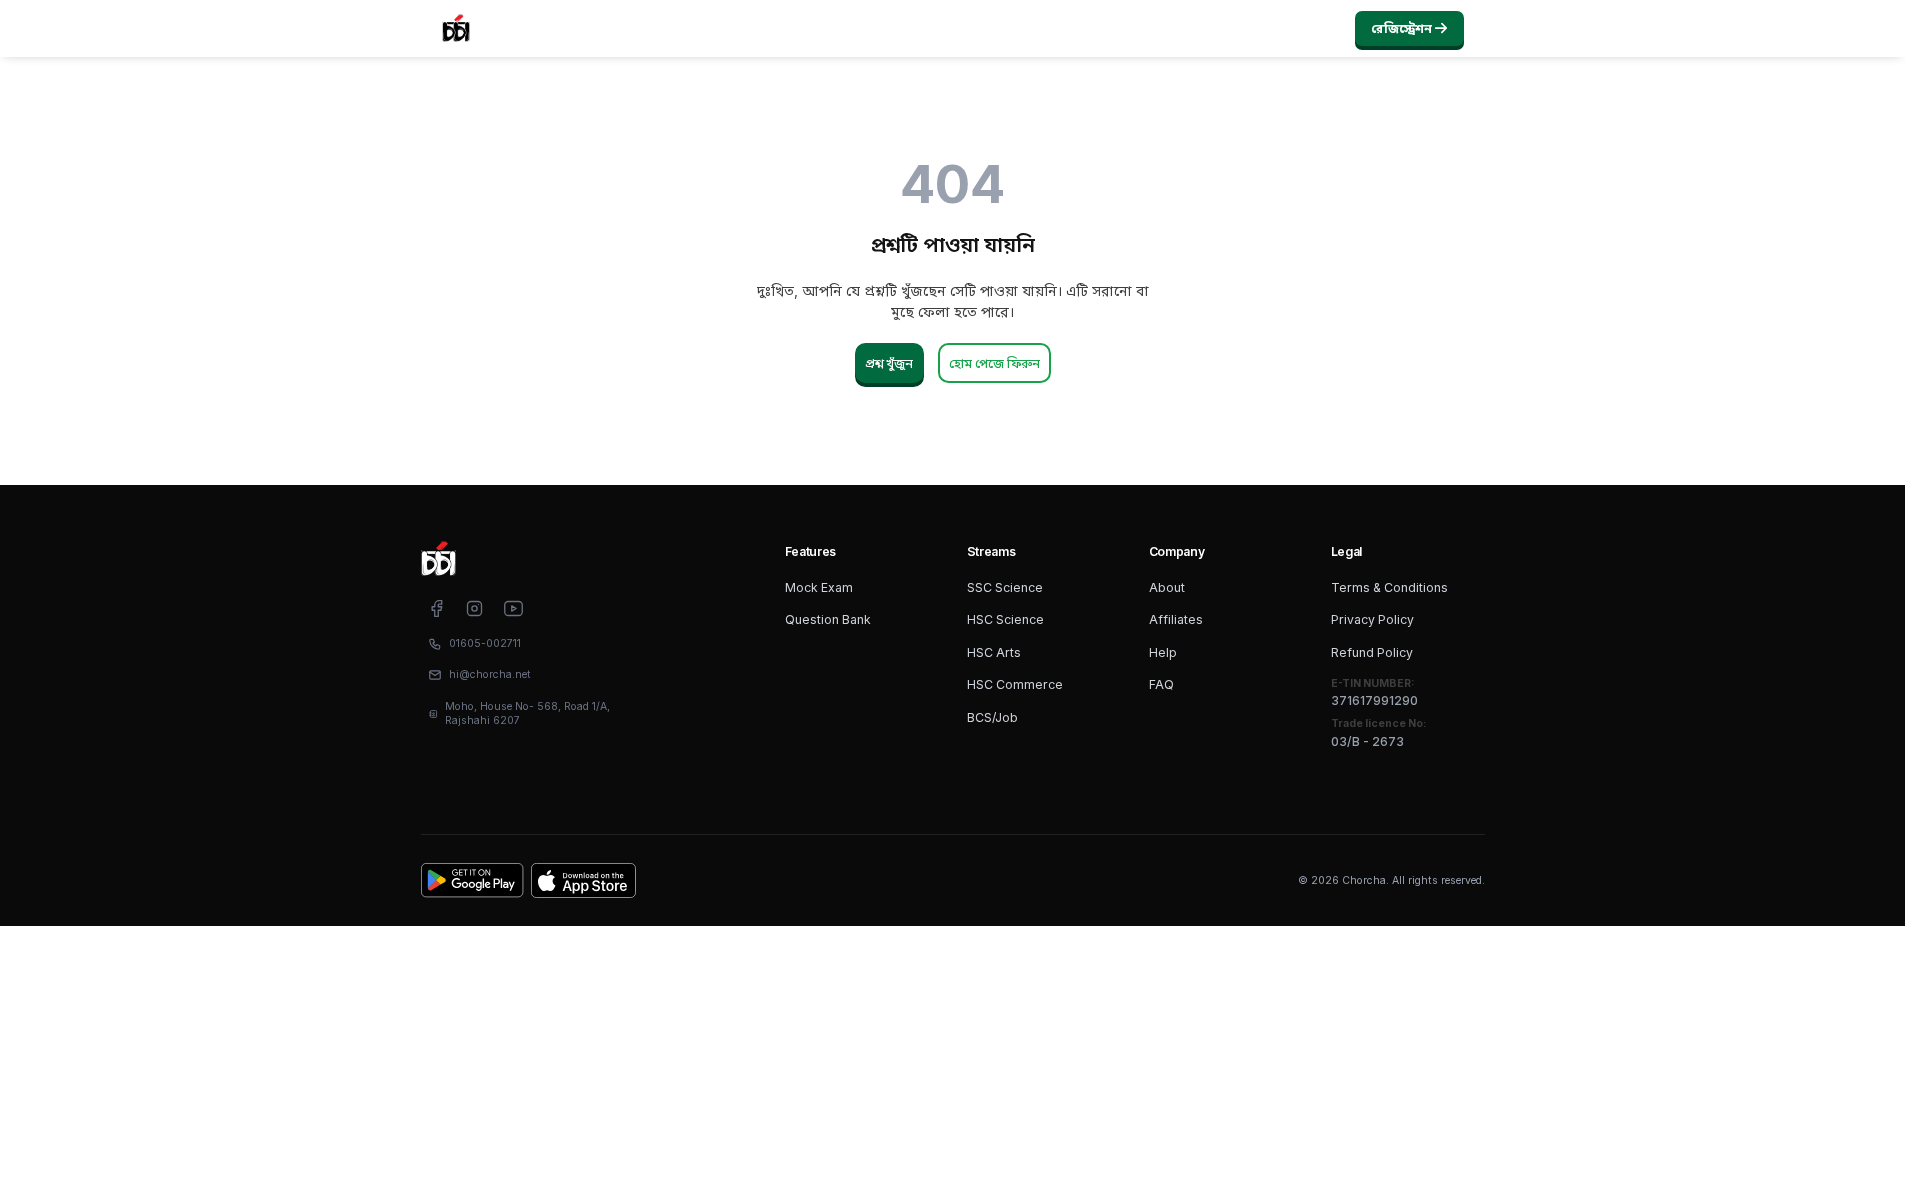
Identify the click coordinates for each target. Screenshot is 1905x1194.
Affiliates (1176, 619)
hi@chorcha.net (490, 674)
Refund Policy (1372, 652)
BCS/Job (992, 717)
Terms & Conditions (1389, 587)
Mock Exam (819, 587)
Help (1163, 652)
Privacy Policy (1372, 619)
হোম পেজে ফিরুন (994, 363)
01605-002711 (485, 643)
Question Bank (828, 619)
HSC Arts (994, 652)
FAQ (1161, 684)
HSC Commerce (1015, 684)
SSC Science (1005, 587)
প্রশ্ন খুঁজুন (889, 363)
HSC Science (1005, 619)
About (1167, 587)
